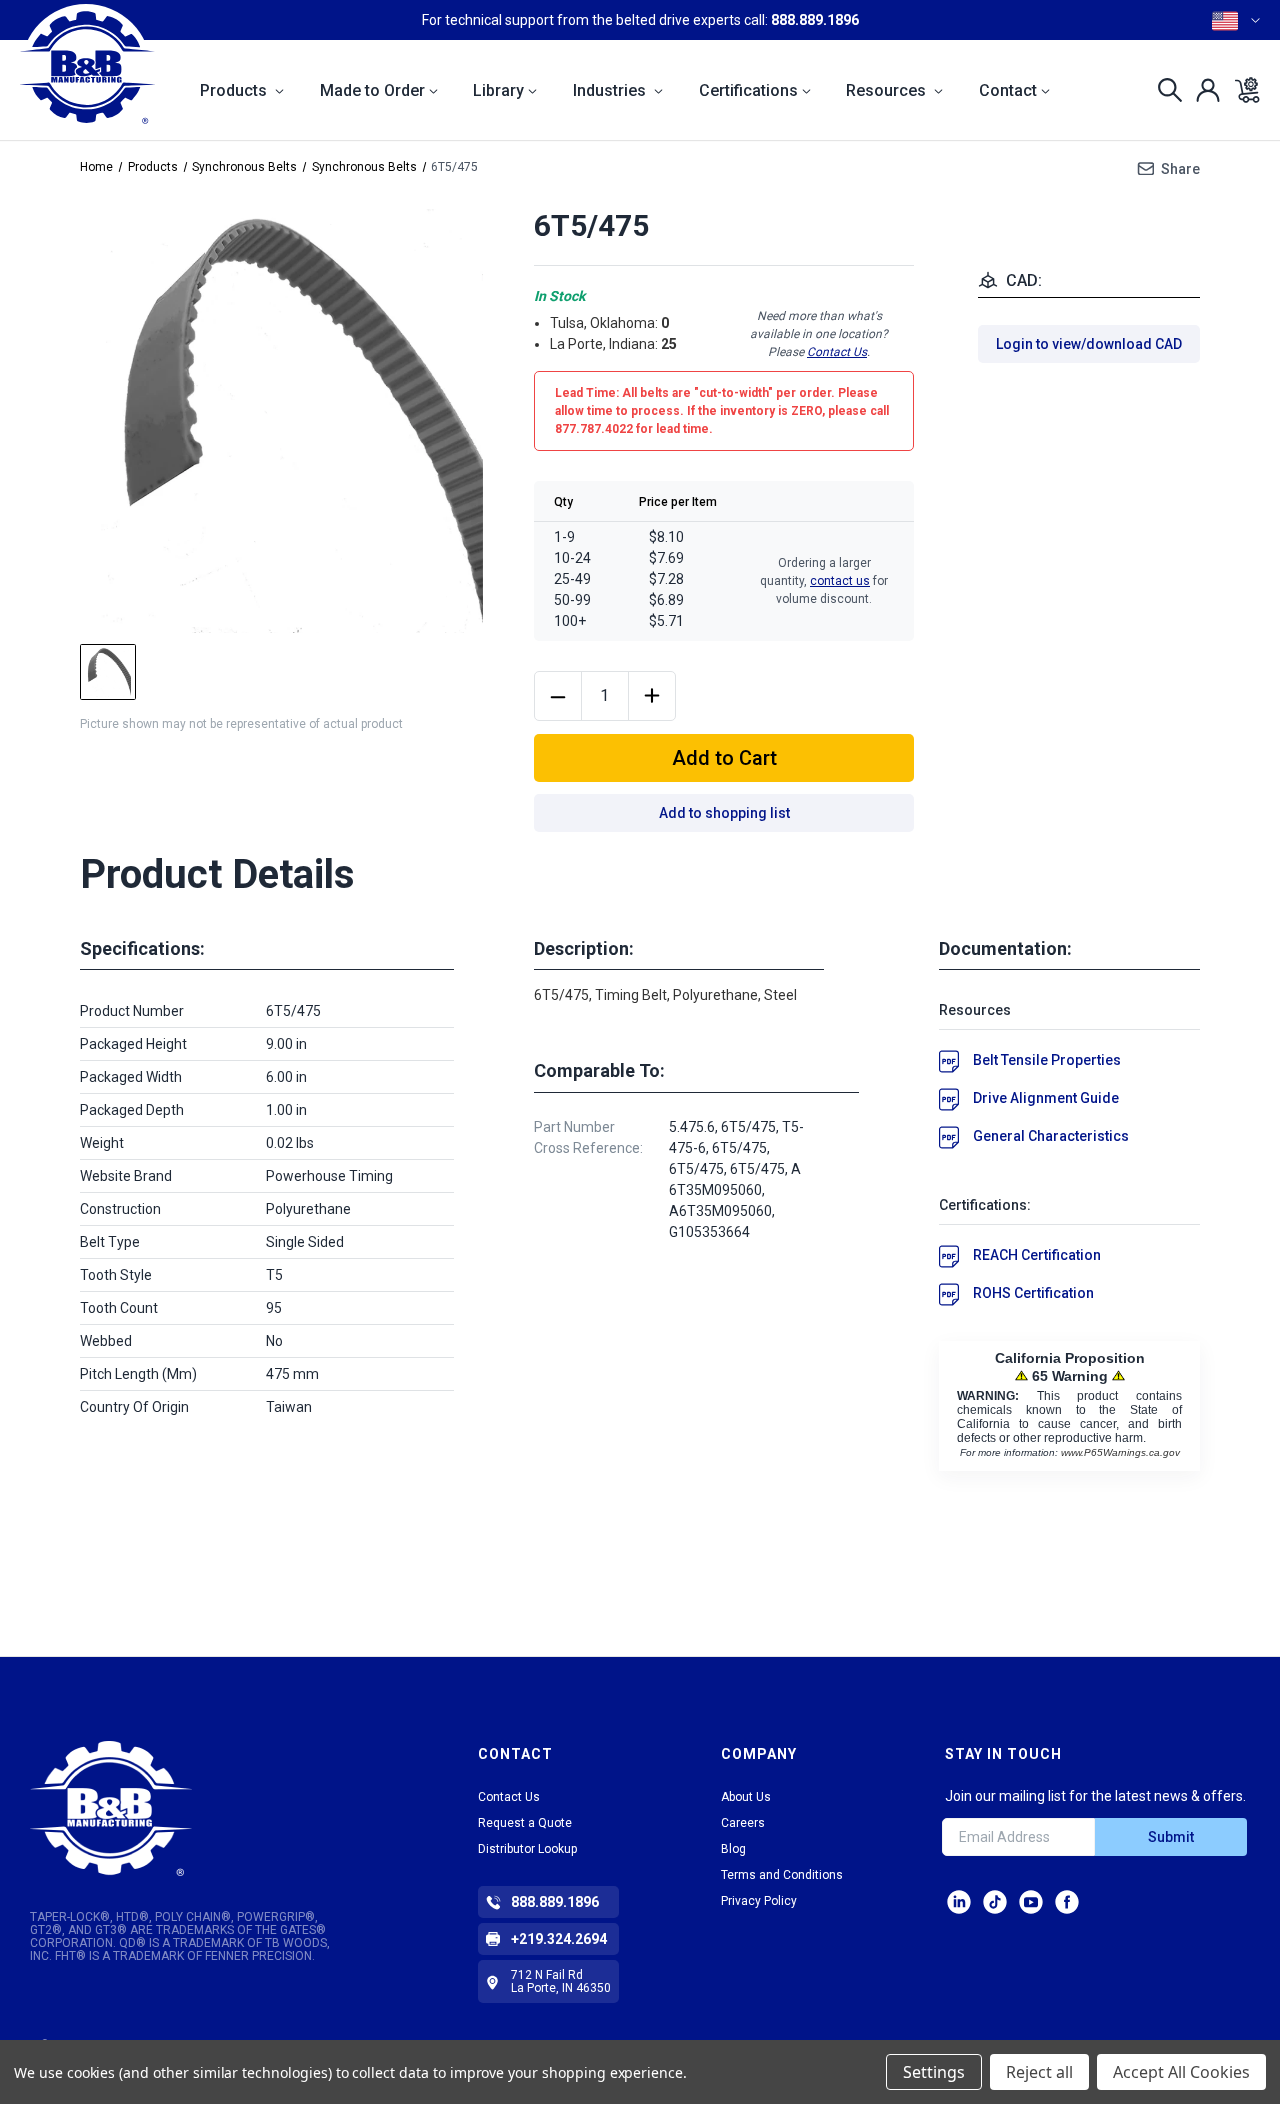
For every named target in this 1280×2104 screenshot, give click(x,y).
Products (235, 90)
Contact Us (837, 352)
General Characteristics (1051, 1136)
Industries (611, 90)
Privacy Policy (759, 1901)
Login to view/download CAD (1089, 344)
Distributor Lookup (527, 1849)
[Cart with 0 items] (1241, 90)
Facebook (1067, 1902)
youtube (1031, 1902)
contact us (840, 581)
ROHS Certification (1033, 1293)
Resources (888, 90)
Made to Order (372, 90)
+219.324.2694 (559, 1939)
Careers (743, 1823)
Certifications (748, 90)
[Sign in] (1202, 90)
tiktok (995, 1902)
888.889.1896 (815, 20)
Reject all (1039, 2072)
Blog (733, 1849)
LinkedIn (959, 1902)
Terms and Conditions (782, 1875)
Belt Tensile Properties (1047, 1060)
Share (1180, 169)
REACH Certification (1037, 1255)
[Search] (1164, 90)
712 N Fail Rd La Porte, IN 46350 (561, 1981)
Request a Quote (525, 1823)
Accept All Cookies (1181, 2072)
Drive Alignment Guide (1046, 1098)
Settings (934, 2072)
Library (498, 90)
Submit (1171, 1837)
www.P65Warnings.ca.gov (1120, 1452)
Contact (1008, 90)
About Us (746, 1797)
